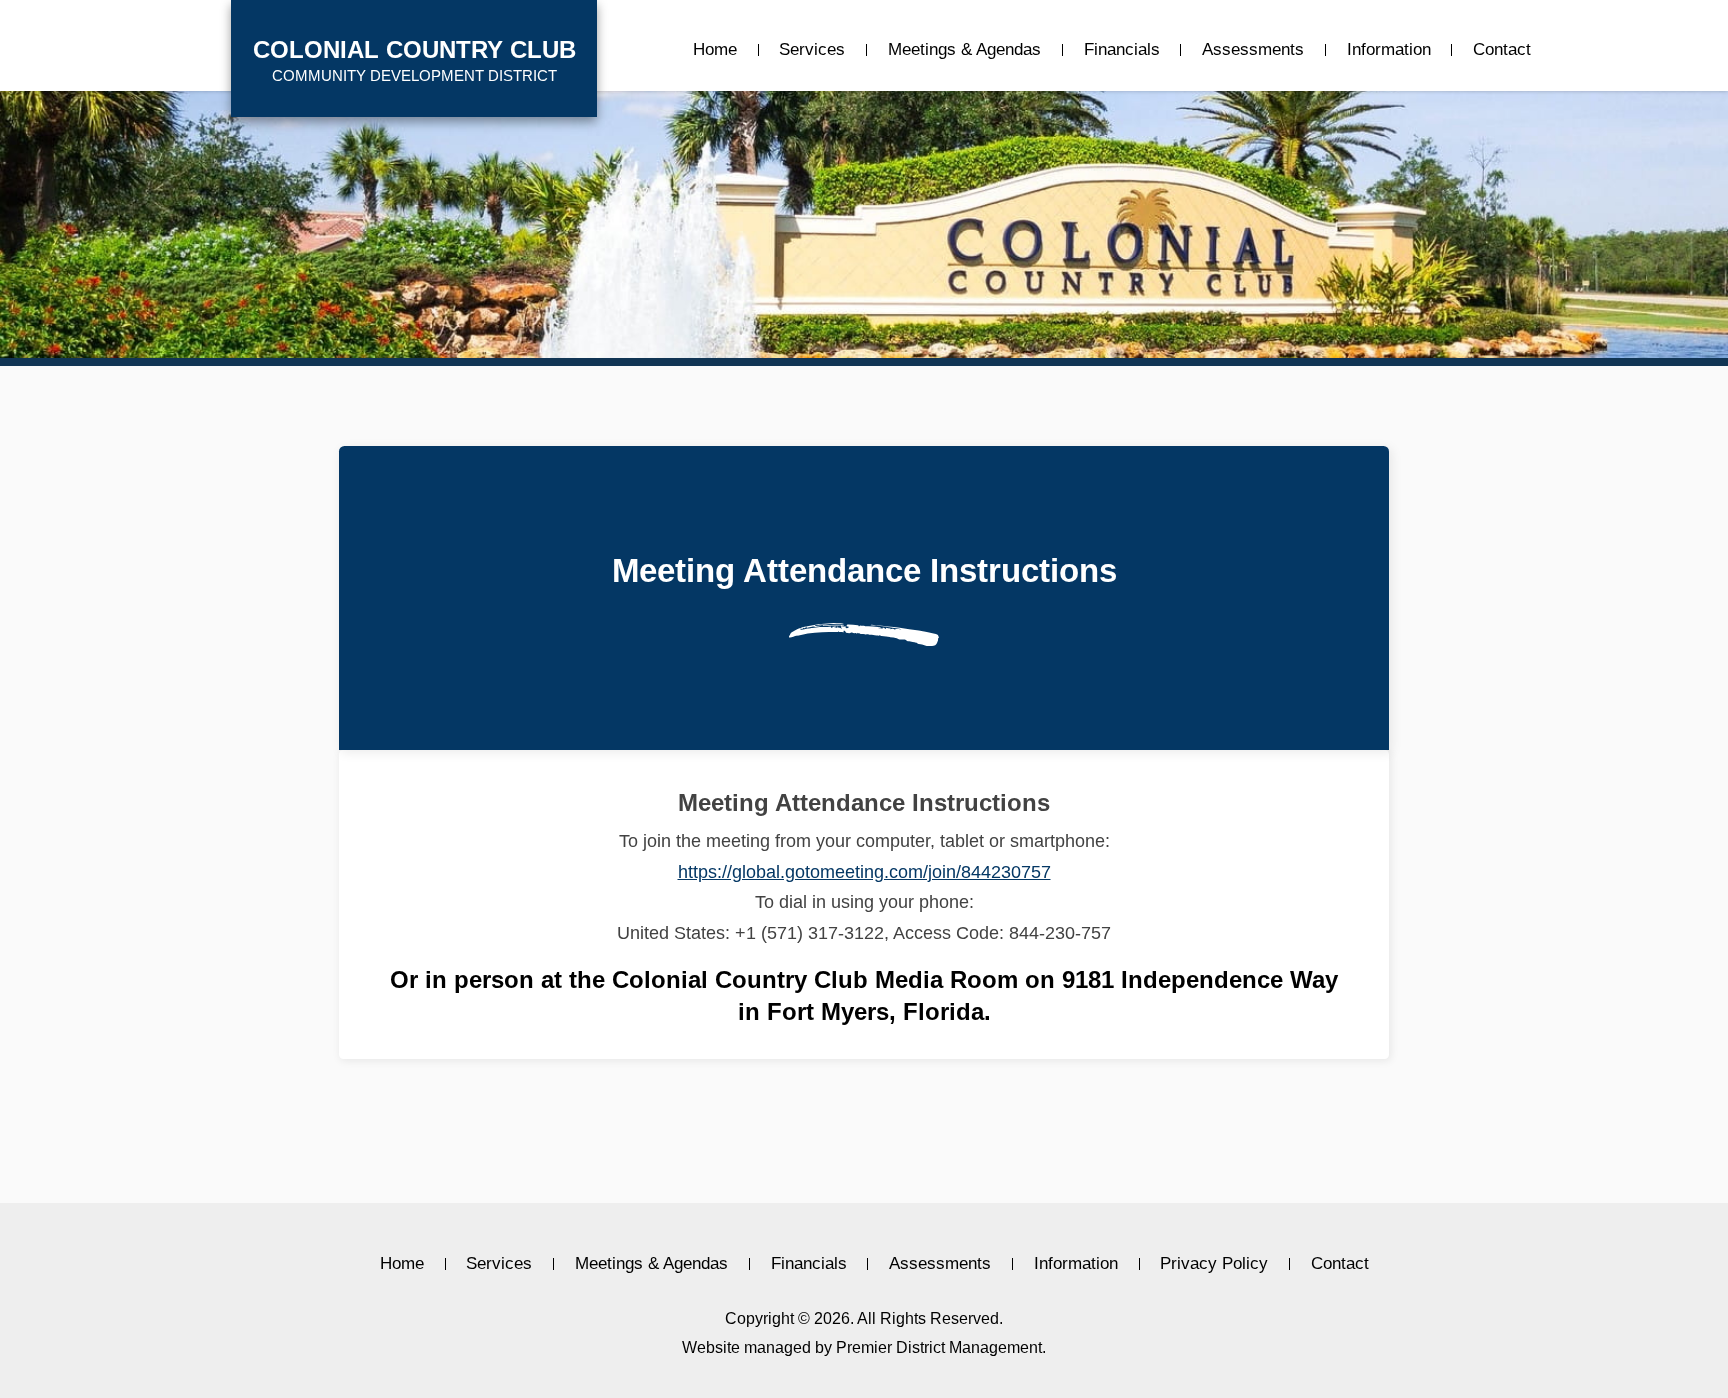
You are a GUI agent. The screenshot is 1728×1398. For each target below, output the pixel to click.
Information (1389, 50)
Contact (1502, 50)
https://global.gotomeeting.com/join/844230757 (864, 872)
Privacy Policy (1214, 1264)
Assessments (1253, 50)
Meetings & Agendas (964, 50)
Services (812, 50)
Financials (1122, 50)
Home (715, 50)
